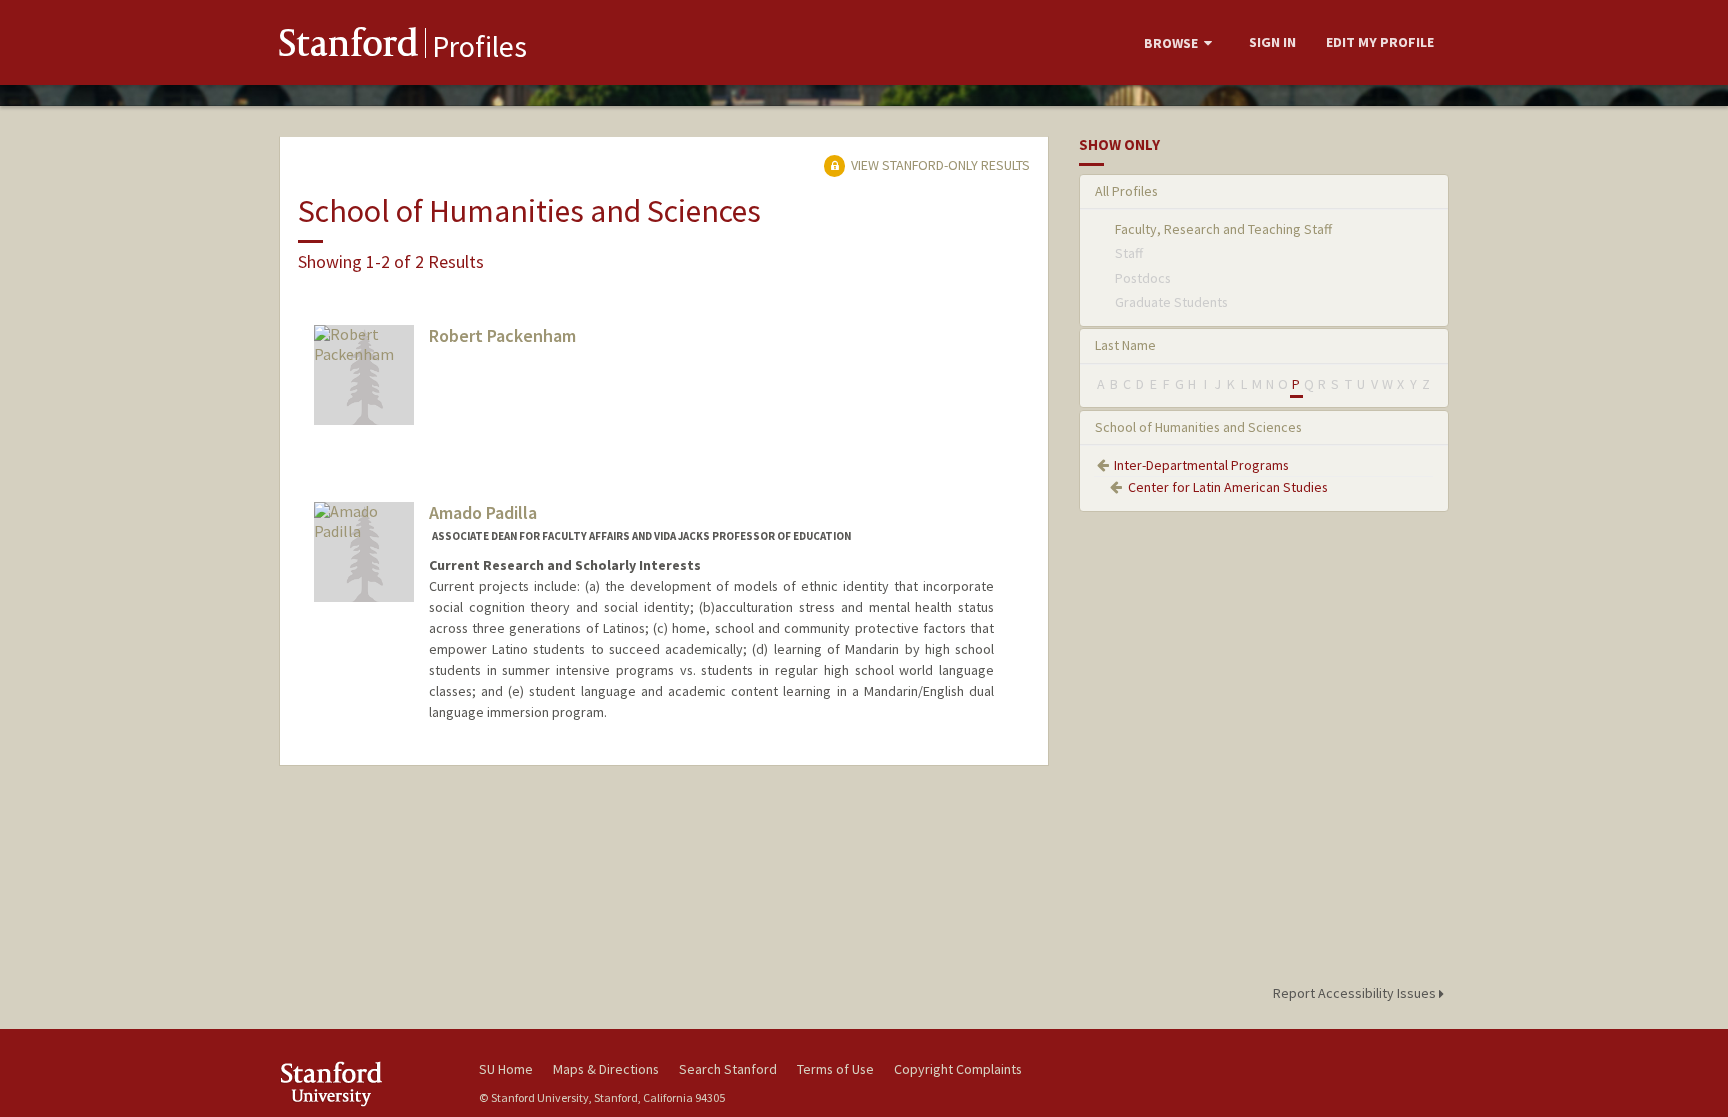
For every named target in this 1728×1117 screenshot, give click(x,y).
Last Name (1125, 345)
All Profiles (1126, 191)
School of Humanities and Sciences (1198, 427)
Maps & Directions (606, 1069)
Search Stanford (728, 1069)
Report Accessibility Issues (1356, 993)
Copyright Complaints (958, 1069)
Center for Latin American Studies (1228, 487)
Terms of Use (835, 1069)
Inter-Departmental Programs (1201, 465)
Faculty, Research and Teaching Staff (1223, 229)
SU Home (506, 1069)
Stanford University (364, 1083)
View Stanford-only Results (939, 165)
